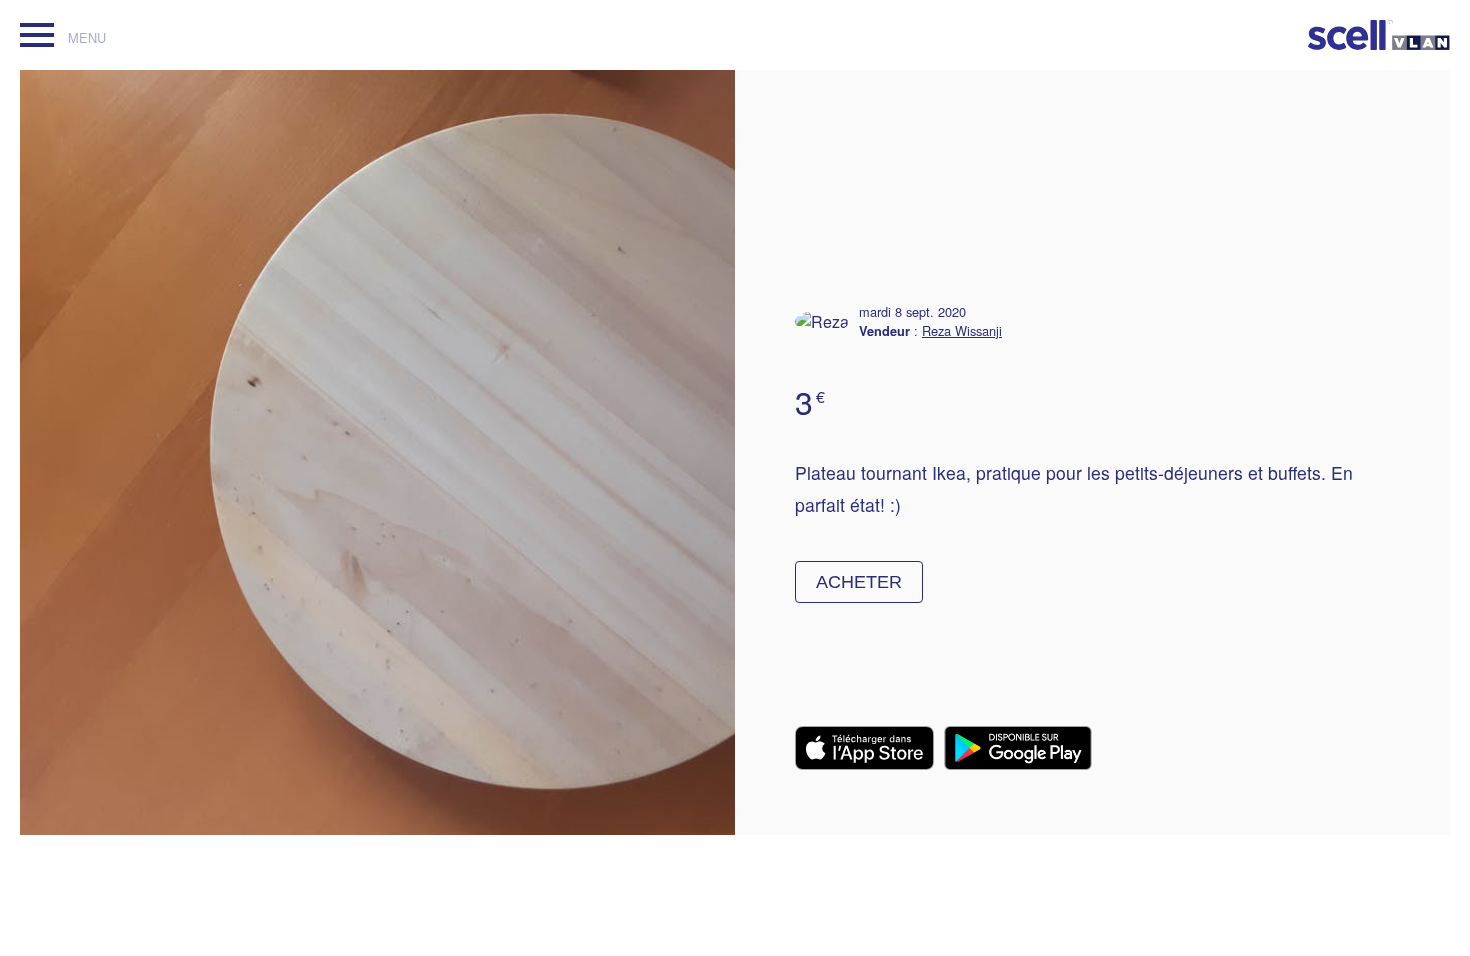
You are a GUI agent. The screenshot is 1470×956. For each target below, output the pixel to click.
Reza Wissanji (962, 330)
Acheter (859, 582)
